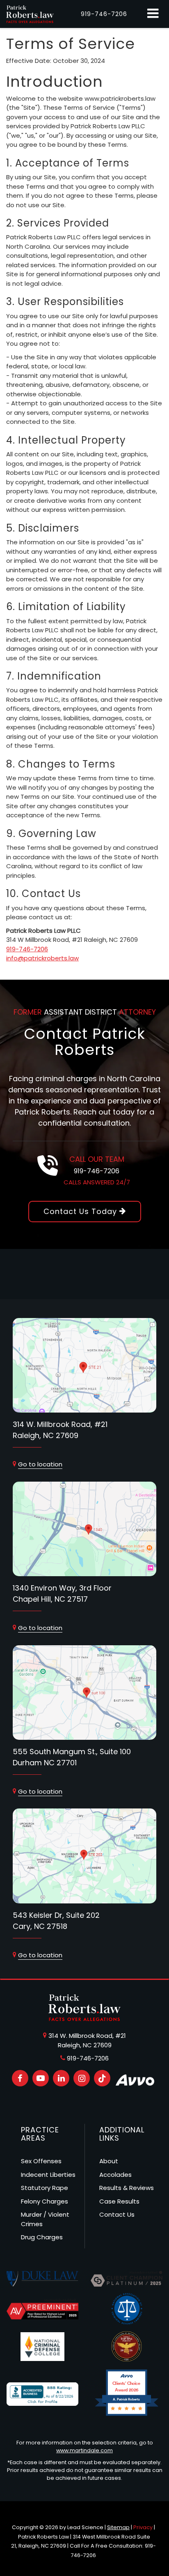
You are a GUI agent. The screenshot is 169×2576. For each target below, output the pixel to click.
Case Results (119, 2201)
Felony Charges (45, 2201)
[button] (104, 14)
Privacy (143, 2527)
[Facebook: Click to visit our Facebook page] (20, 2078)
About (109, 2161)
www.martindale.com (84, 2450)
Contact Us (117, 2214)
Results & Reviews (127, 2188)
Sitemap (118, 2527)
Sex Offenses (41, 2161)
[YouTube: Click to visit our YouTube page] (41, 2078)
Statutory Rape (45, 2188)
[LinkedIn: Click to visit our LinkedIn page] (61, 2078)
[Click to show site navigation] (153, 14)
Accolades (115, 2175)
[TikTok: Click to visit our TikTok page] (102, 2078)
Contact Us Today (81, 1211)
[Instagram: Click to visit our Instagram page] (82, 2078)
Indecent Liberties (48, 2175)
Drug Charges (42, 2237)
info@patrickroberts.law (42, 958)
